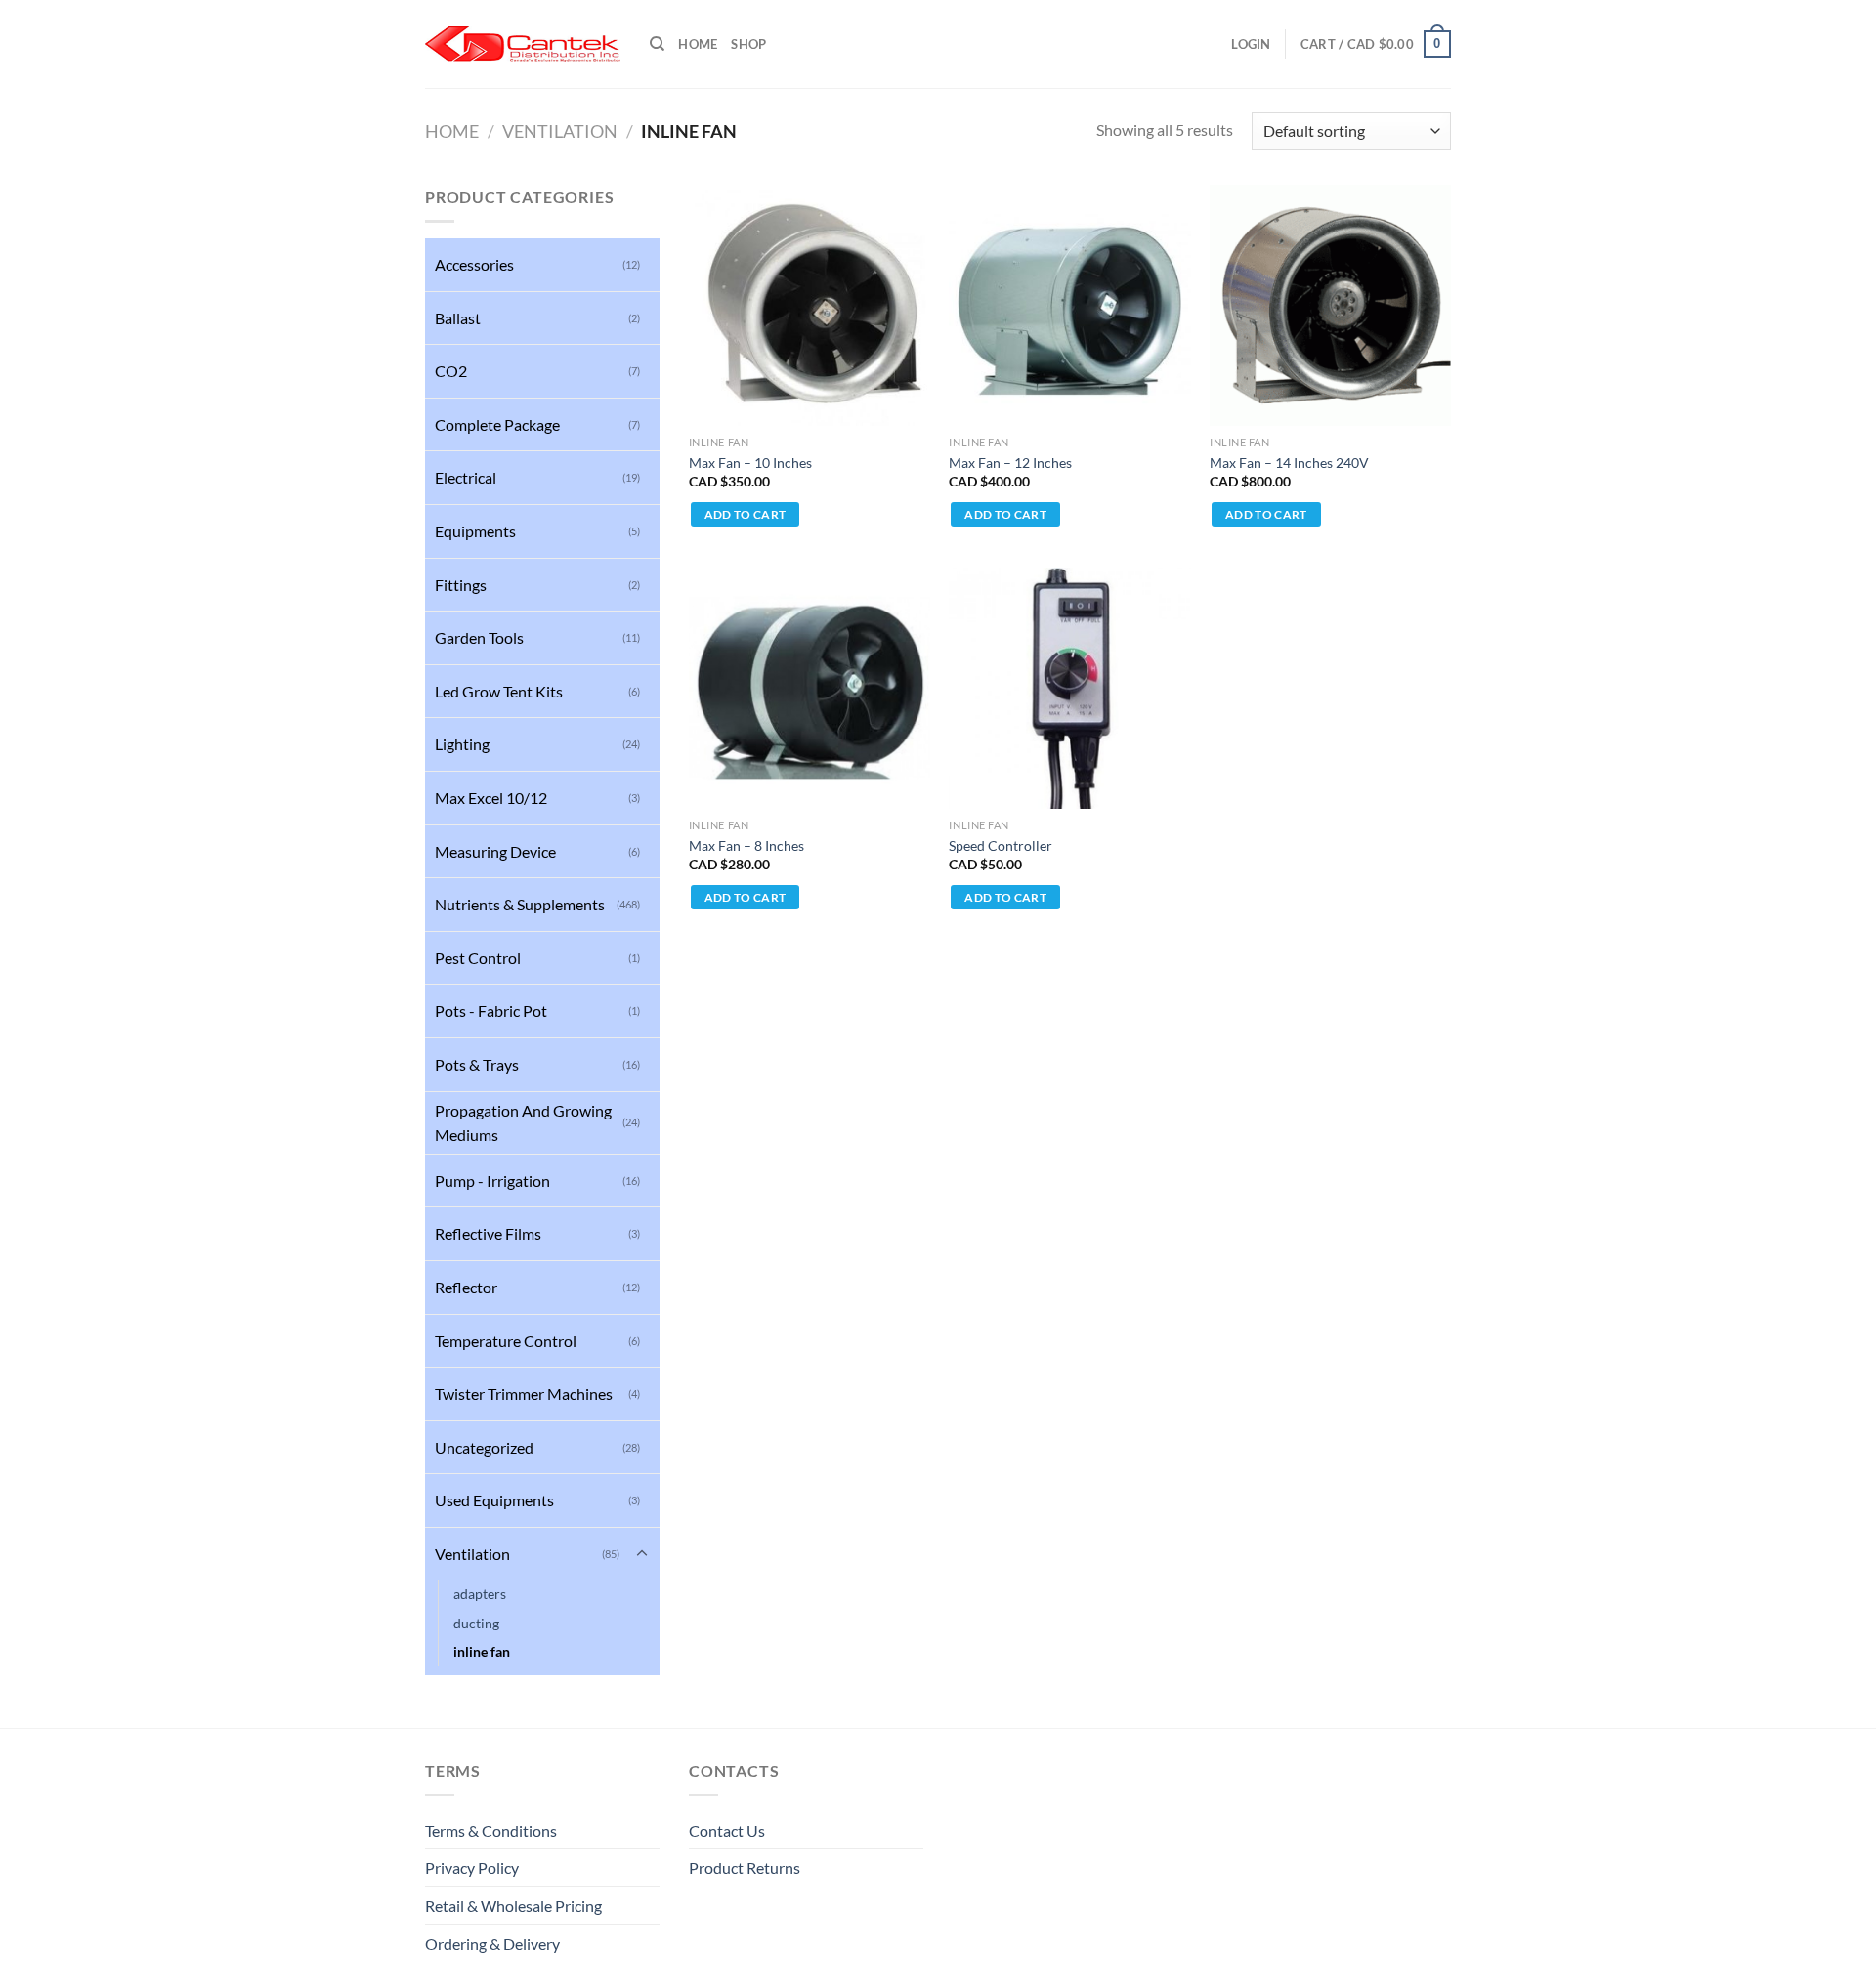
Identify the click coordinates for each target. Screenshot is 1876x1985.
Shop (748, 44)
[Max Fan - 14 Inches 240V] (1330, 305)
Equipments (475, 531)
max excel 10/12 (491, 798)
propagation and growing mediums (523, 1123)
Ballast (458, 318)
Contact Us (727, 1830)
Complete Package (497, 424)
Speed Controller (1001, 845)
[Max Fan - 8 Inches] (810, 688)
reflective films (488, 1233)
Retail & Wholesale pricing (513, 1905)
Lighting (462, 744)
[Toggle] (642, 1554)
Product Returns (745, 1867)
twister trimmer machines (524, 1394)
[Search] (657, 44)
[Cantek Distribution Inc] (523, 44)
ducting (476, 1623)
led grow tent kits (499, 691)
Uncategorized (484, 1447)
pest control (478, 958)
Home (698, 44)
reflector (466, 1287)
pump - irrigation (492, 1181)
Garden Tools (479, 637)
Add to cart (746, 514)
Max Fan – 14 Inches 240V (1289, 463)
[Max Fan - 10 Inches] (810, 305)
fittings (461, 585)
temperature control (506, 1341)
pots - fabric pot (491, 1011)
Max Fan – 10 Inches (750, 463)
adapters (480, 1594)
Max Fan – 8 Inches (746, 845)
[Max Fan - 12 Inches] (1069, 305)
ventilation (560, 131)
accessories (474, 264)
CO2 (451, 371)
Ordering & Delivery (492, 1943)
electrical (466, 477)
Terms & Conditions (491, 1830)
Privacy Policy (472, 1867)
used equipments (494, 1500)
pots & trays (477, 1064)
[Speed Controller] (1069, 688)
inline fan (482, 1651)
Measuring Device (495, 851)
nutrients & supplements (520, 904)
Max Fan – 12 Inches (1010, 463)
